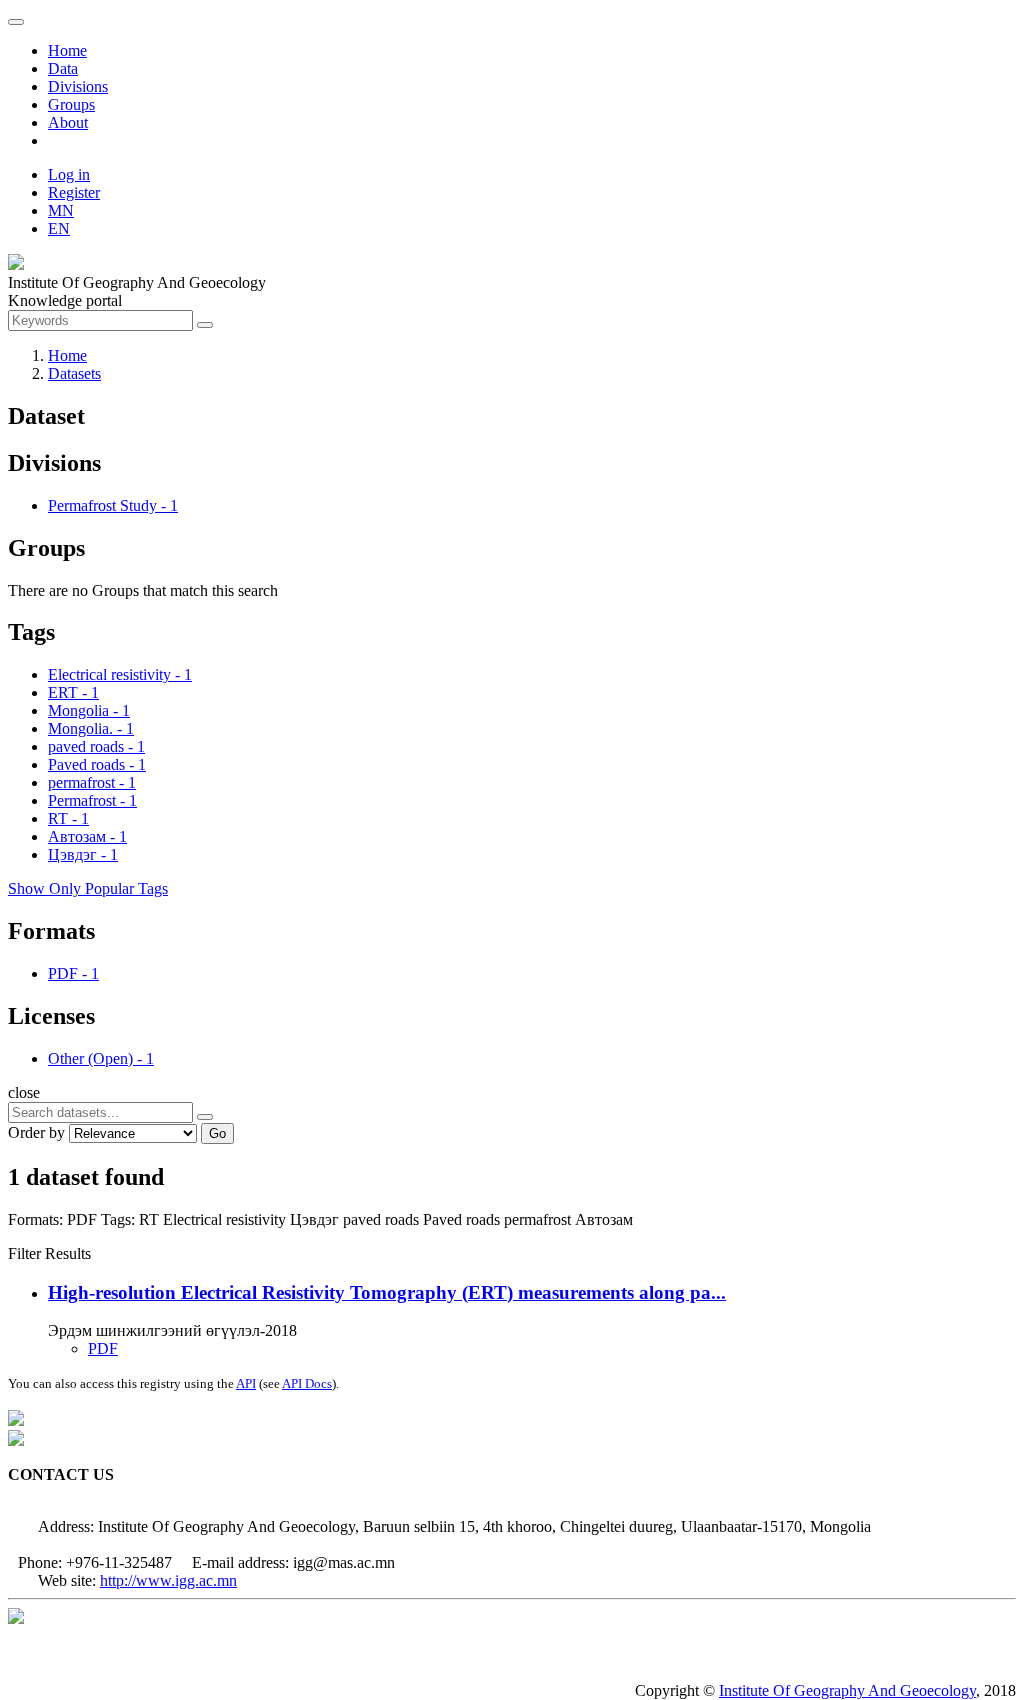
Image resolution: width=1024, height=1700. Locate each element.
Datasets (74, 373)
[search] (205, 1117)
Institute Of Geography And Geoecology (847, 1690)
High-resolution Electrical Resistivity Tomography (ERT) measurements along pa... (387, 1292)
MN (61, 210)
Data (63, 68)
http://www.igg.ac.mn (168, 1580)
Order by (36, 1132)
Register (74, 192)
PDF (103, 1348)
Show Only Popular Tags (88, 888)
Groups (71, 104)
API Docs (307, 1383)
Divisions (78, 86)
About (68, 122)
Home (67, 50)
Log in (69, 174)
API (246, 1383)
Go (217, 1133)
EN (59, 228)
